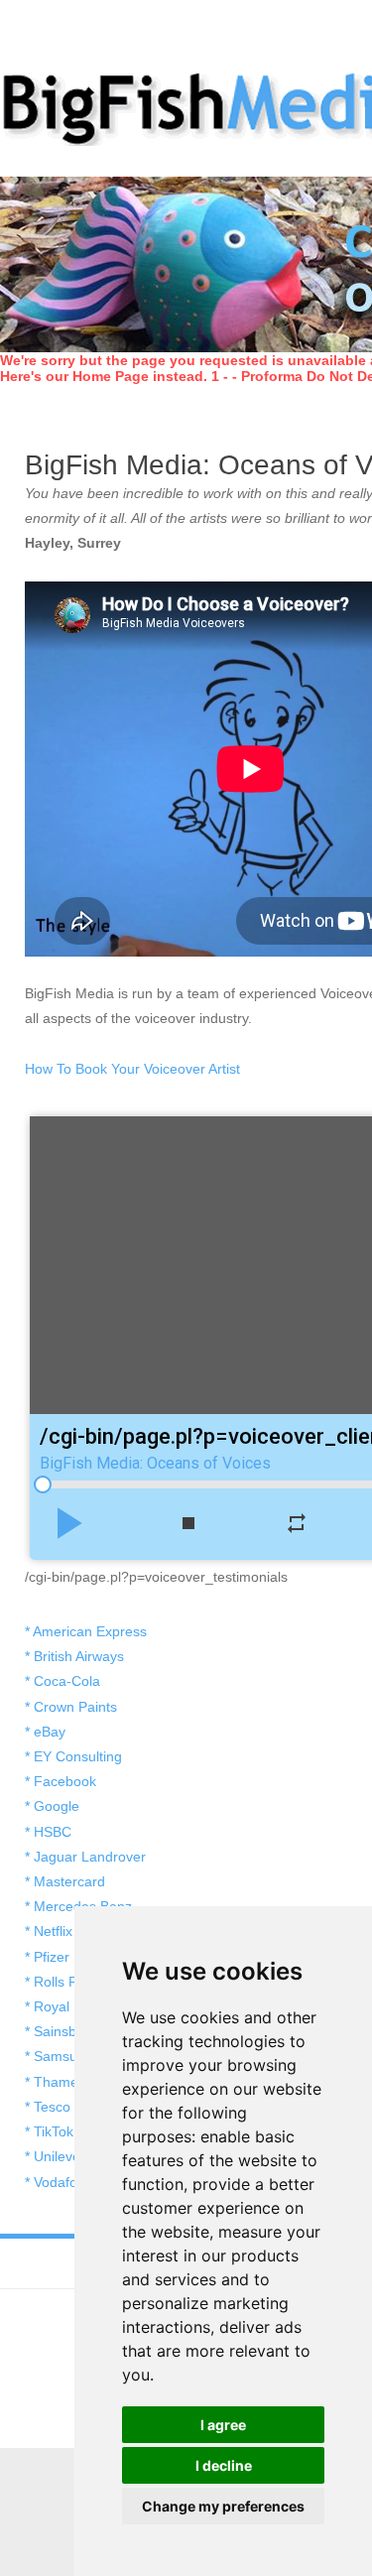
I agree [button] (223, 2425)
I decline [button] (224, 2465)
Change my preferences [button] (223, 2506)
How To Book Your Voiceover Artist (132, 1069)
